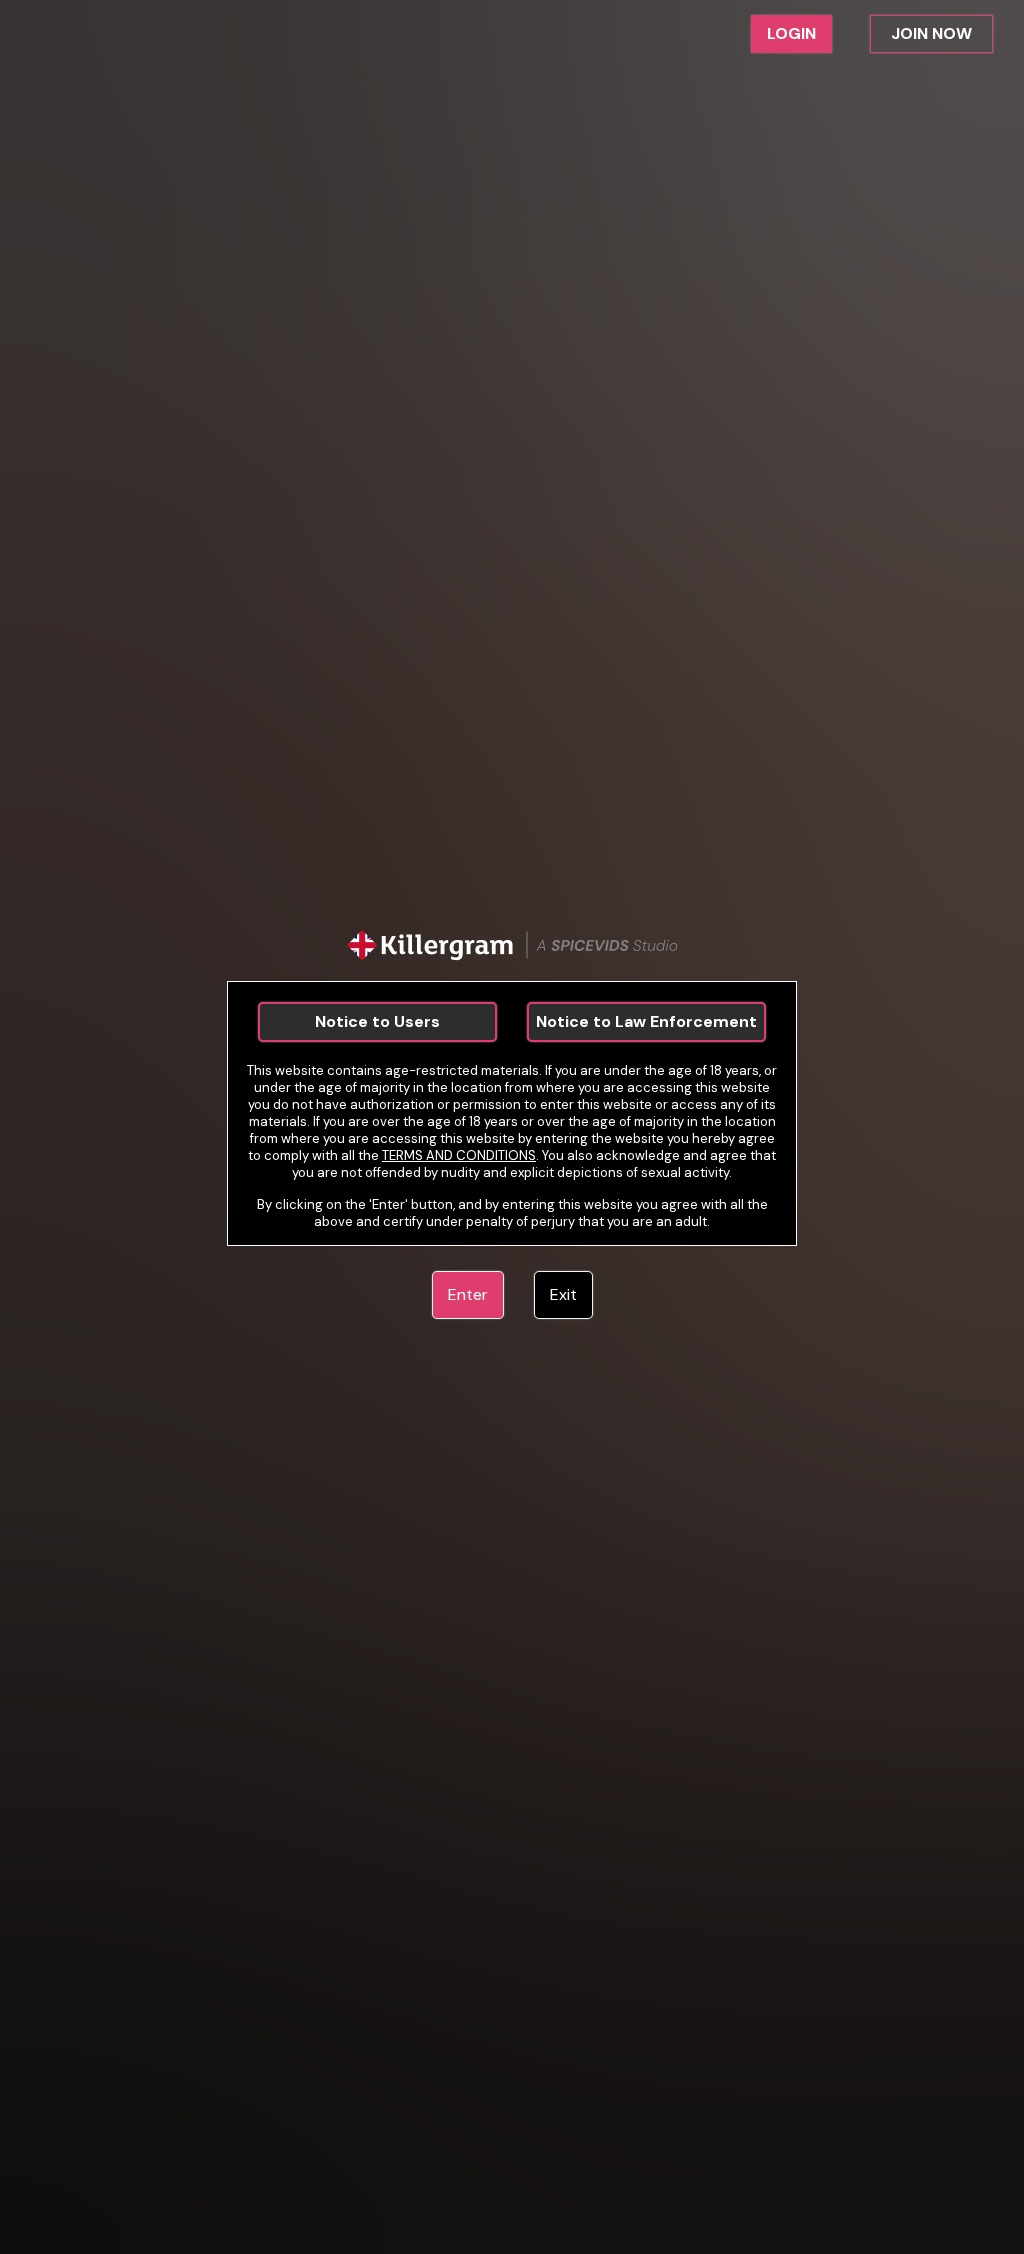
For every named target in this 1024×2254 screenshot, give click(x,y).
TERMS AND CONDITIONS (459, 1155)
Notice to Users (377, 1021)
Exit (563, 1294)
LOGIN (791, 33)
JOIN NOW (931, 33)
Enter (468, 1294)
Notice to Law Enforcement (646, 1021)
